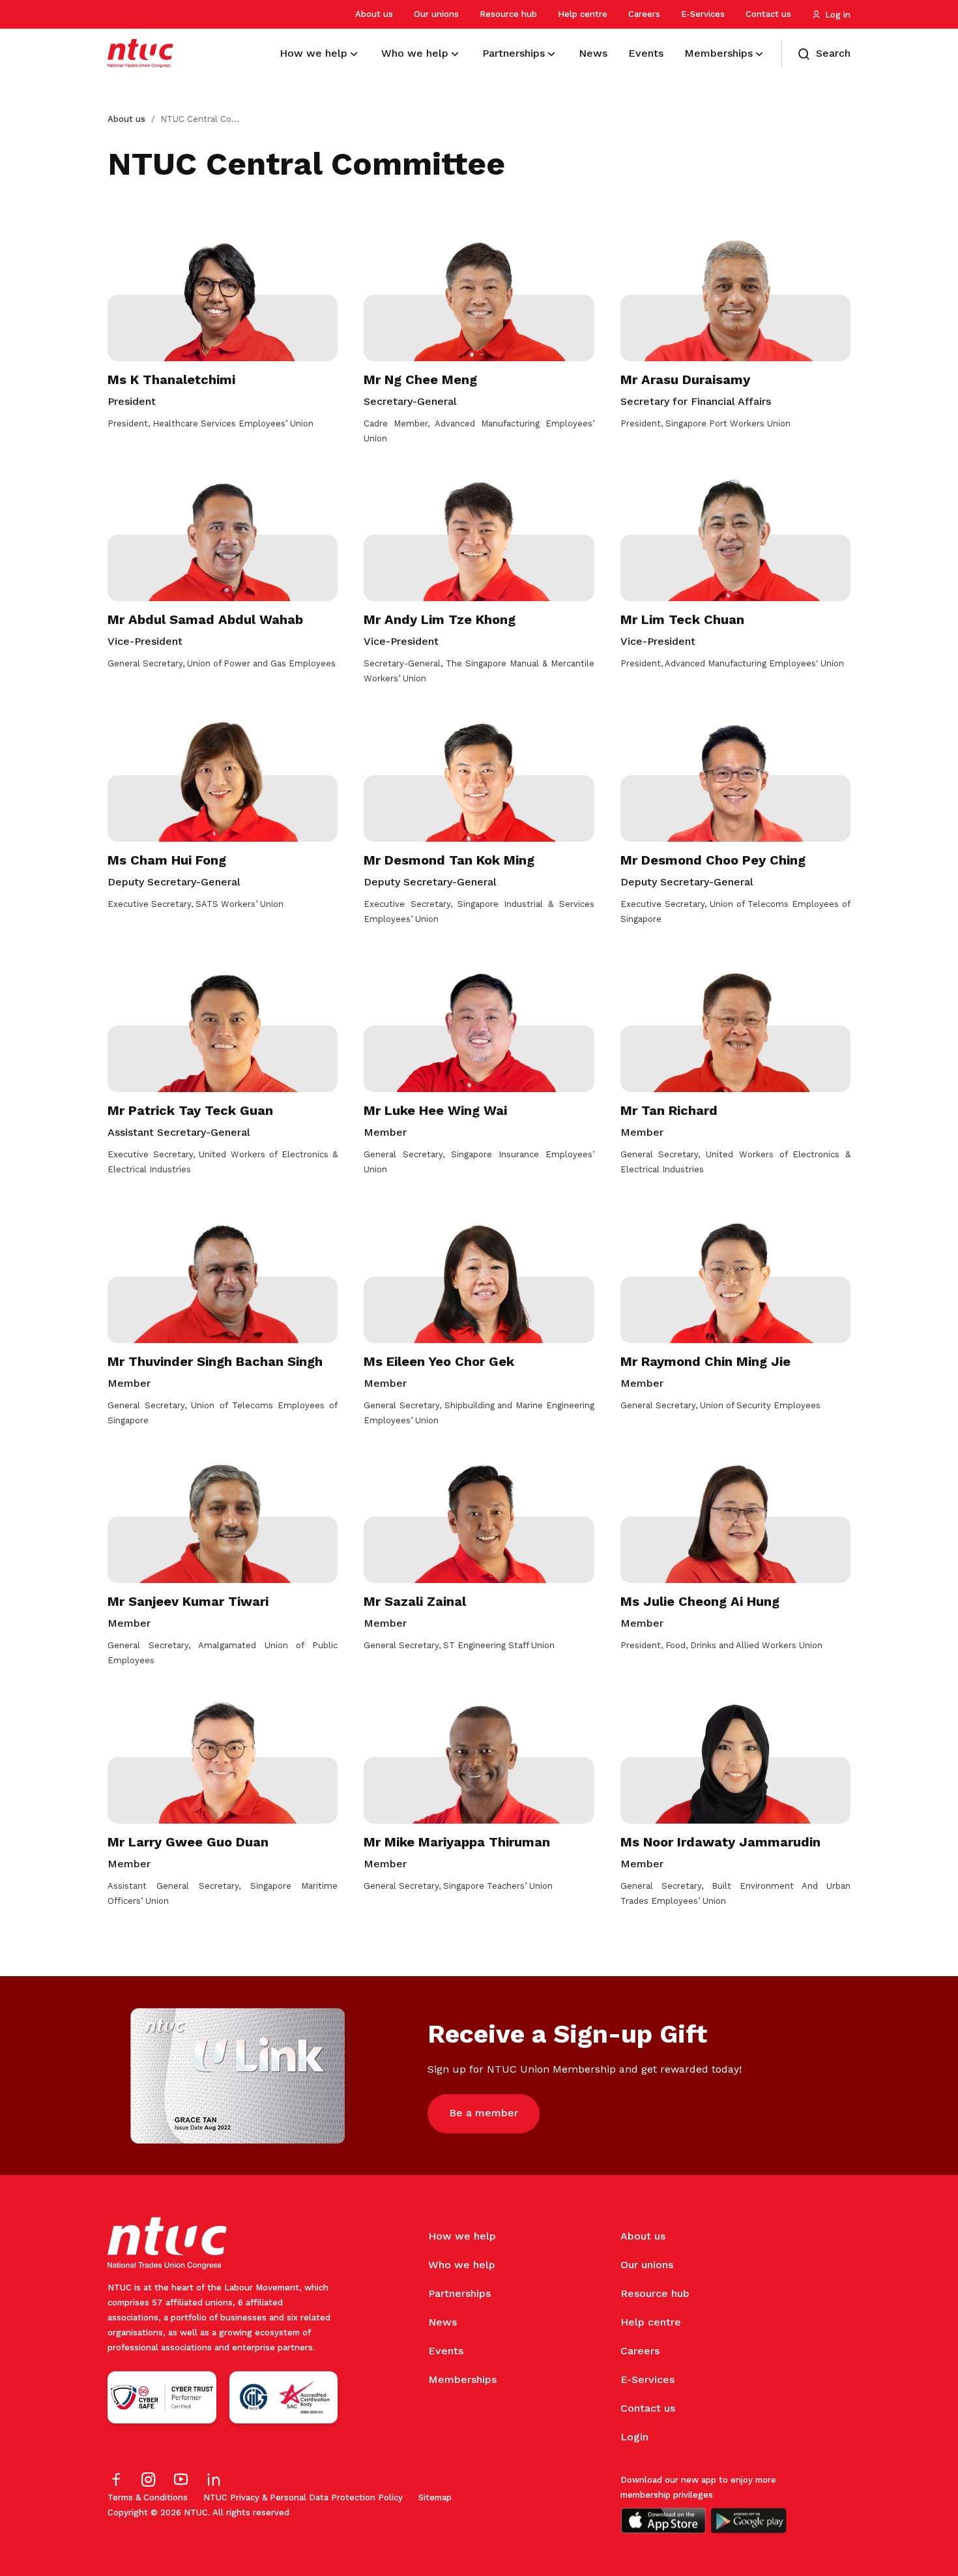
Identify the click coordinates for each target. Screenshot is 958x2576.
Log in (838, 15)
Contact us (768, 14)
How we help (462, 2236)
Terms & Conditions (148, 2497)
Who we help (462, 2265)
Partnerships (459, 2293)
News (443, 2322)
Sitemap (435, 2497)
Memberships (462, 2379)
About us (374, 14)
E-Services (703, 14)
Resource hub (508, 14)
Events (446, 2351)
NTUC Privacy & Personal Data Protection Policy (303, 2497)
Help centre (583, 14)
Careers (644, 14)
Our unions (436, 14)
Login (634, 2437)
